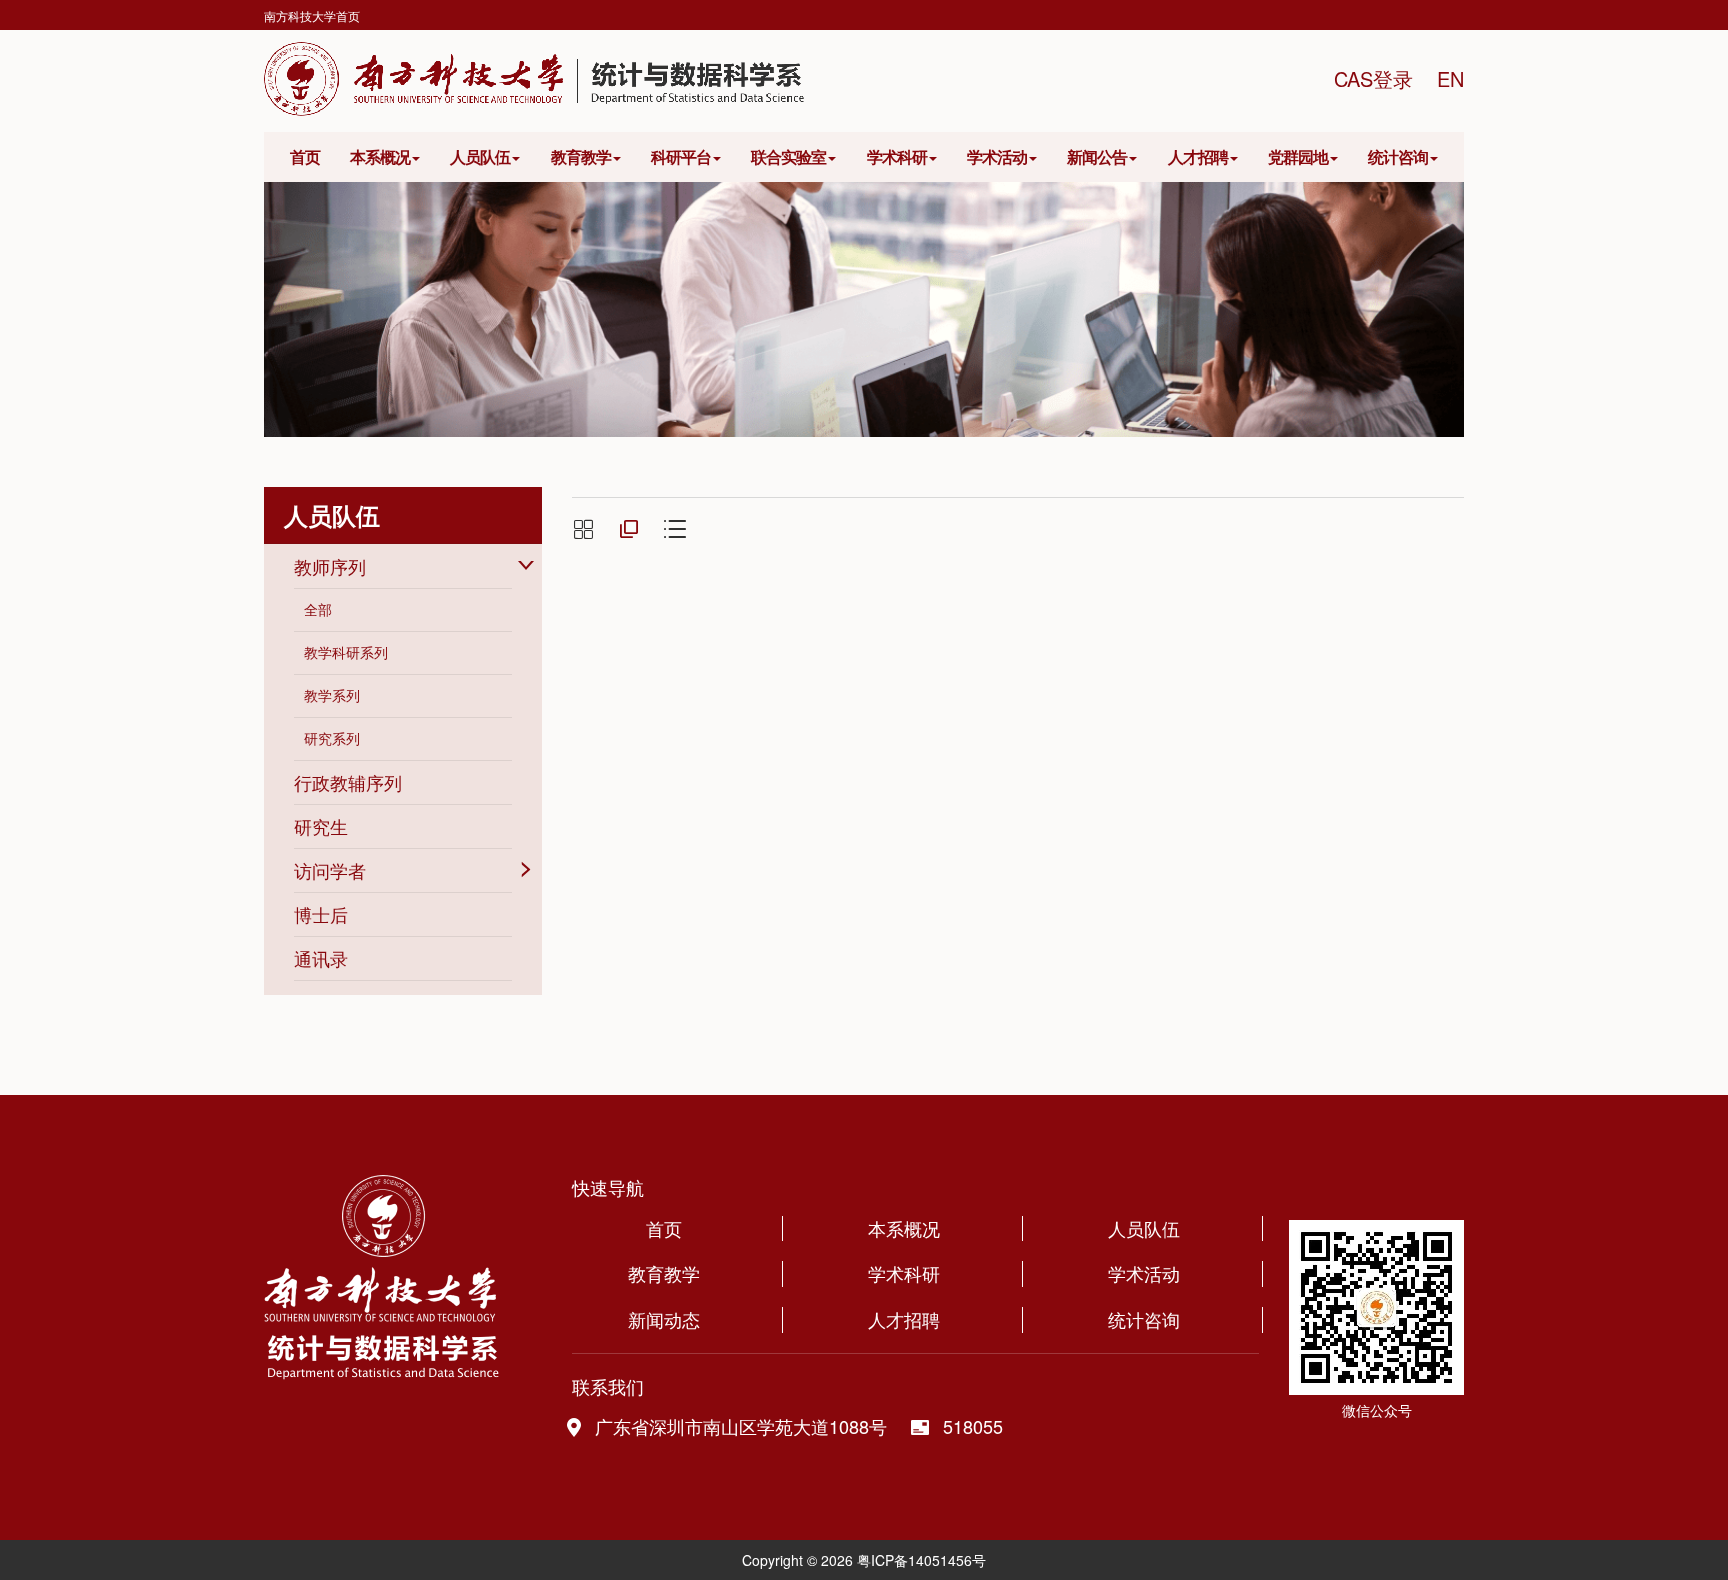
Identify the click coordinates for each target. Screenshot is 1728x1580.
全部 (318, 609)
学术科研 (897, 156)
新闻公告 (1097, 156)
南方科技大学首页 (312, 15)
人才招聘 (1198, 156)
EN (1450, 78)
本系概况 (380, 156)
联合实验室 (788, 156)
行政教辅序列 (348, 782)
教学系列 (332, 695)
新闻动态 (664, 1319)
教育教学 (581, 156)
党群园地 (1298, 156)
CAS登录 (1373, 78)
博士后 (321, 914)
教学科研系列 (346, 652)
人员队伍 (480, 156)
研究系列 (332, 738)
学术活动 (997, 156)
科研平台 (681, 156)
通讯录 (321, 958)
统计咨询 (1398, 156)
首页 (305, 156)
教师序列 (330, 566)
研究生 (321, 826)
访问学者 (330, 870)
